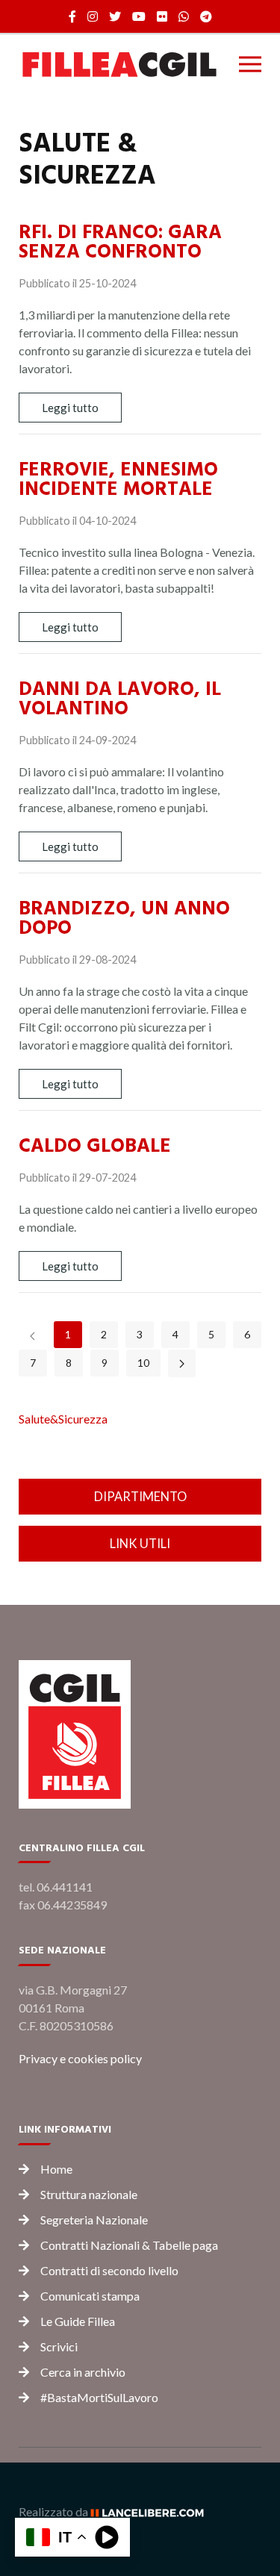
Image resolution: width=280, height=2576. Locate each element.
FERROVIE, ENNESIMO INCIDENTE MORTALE (118, 479)
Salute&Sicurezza (63, 1419)
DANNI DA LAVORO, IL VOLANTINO (120, 699)
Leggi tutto (70, 408)
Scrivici (59, 2346)
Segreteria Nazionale (94, 2220)
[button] (250, 64)
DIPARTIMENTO (140, 1496)
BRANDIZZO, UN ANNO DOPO (124, 918)
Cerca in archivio (83, 2372)
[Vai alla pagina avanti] (182, 1363)
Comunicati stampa (90, 2296)
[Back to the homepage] (119, 64)
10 (143, 1363)
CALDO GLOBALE (95, 1146)
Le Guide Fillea (78, 2321)
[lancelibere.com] (152, 2511)
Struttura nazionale (89, 2194)
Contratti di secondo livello (109, 2270)
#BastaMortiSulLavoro (99, 2397)
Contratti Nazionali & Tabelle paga (129, 2245)
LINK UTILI (140, 1543)
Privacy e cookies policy (80, 2058)
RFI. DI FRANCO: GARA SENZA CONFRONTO (120, 242)
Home (56, 2169)
